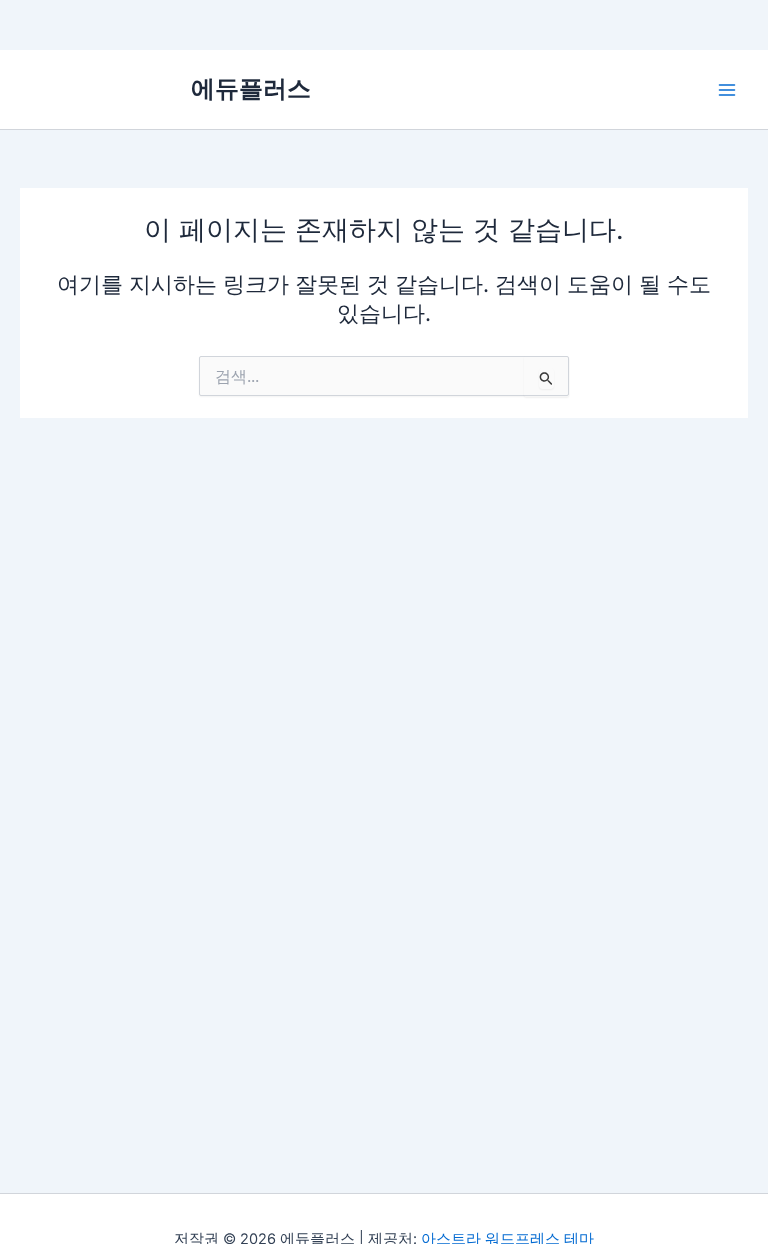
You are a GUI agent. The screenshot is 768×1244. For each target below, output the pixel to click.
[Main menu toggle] (727, 90)
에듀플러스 (251, 88)
